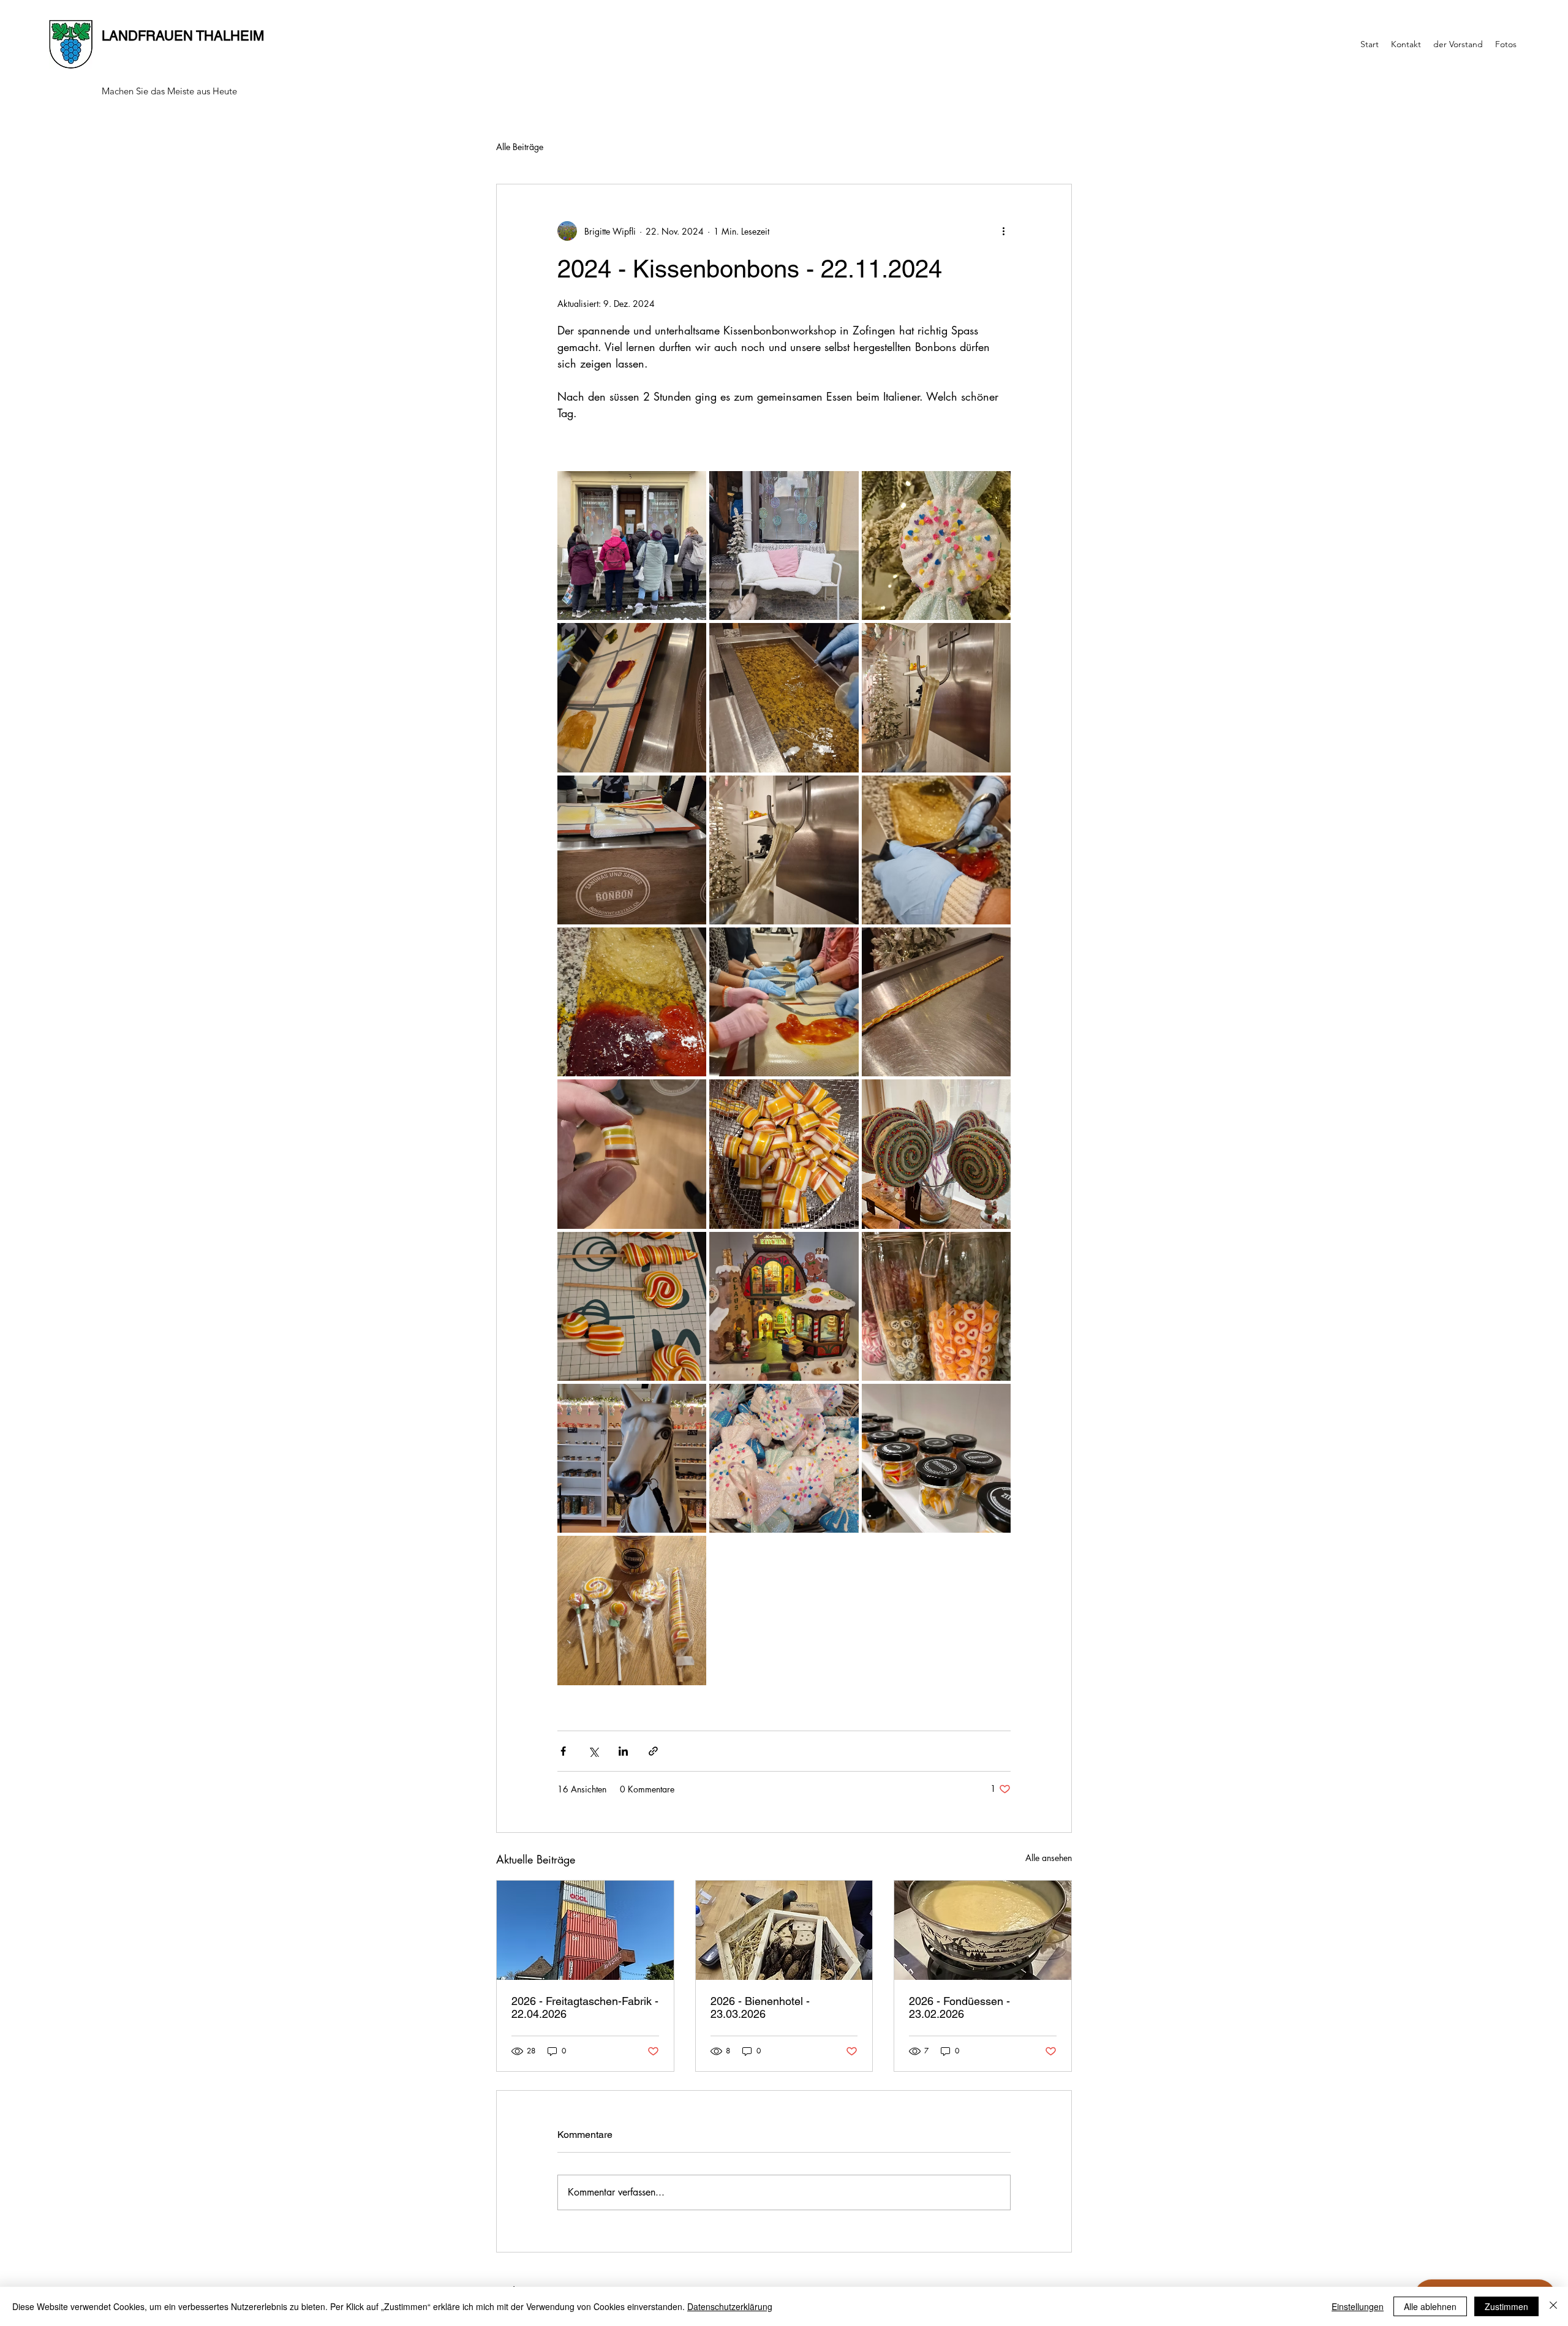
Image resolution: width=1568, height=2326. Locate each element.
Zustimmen (1506, 2306)
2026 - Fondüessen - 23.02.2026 (959, 2007)
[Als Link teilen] (653, 1751)
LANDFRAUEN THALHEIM (183, 36)
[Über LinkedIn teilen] (623, 1751)
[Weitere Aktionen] (1003, 231)
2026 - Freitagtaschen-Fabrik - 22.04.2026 (585, 2007)
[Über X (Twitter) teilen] (593, 1751)
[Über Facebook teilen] (563, 1751)
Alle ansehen (1049, 1858)
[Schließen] (1553, 2306)
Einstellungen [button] (1358, 2306)
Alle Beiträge (520, 147)
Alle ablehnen (1430, 2306)
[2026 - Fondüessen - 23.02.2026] (983, 1930)
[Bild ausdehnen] (632, 546)
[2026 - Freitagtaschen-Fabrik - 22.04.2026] (585, 1930)
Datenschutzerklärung (730, 2306)
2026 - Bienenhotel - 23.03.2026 (760, 2007)
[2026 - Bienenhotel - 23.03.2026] (784, 1930)
